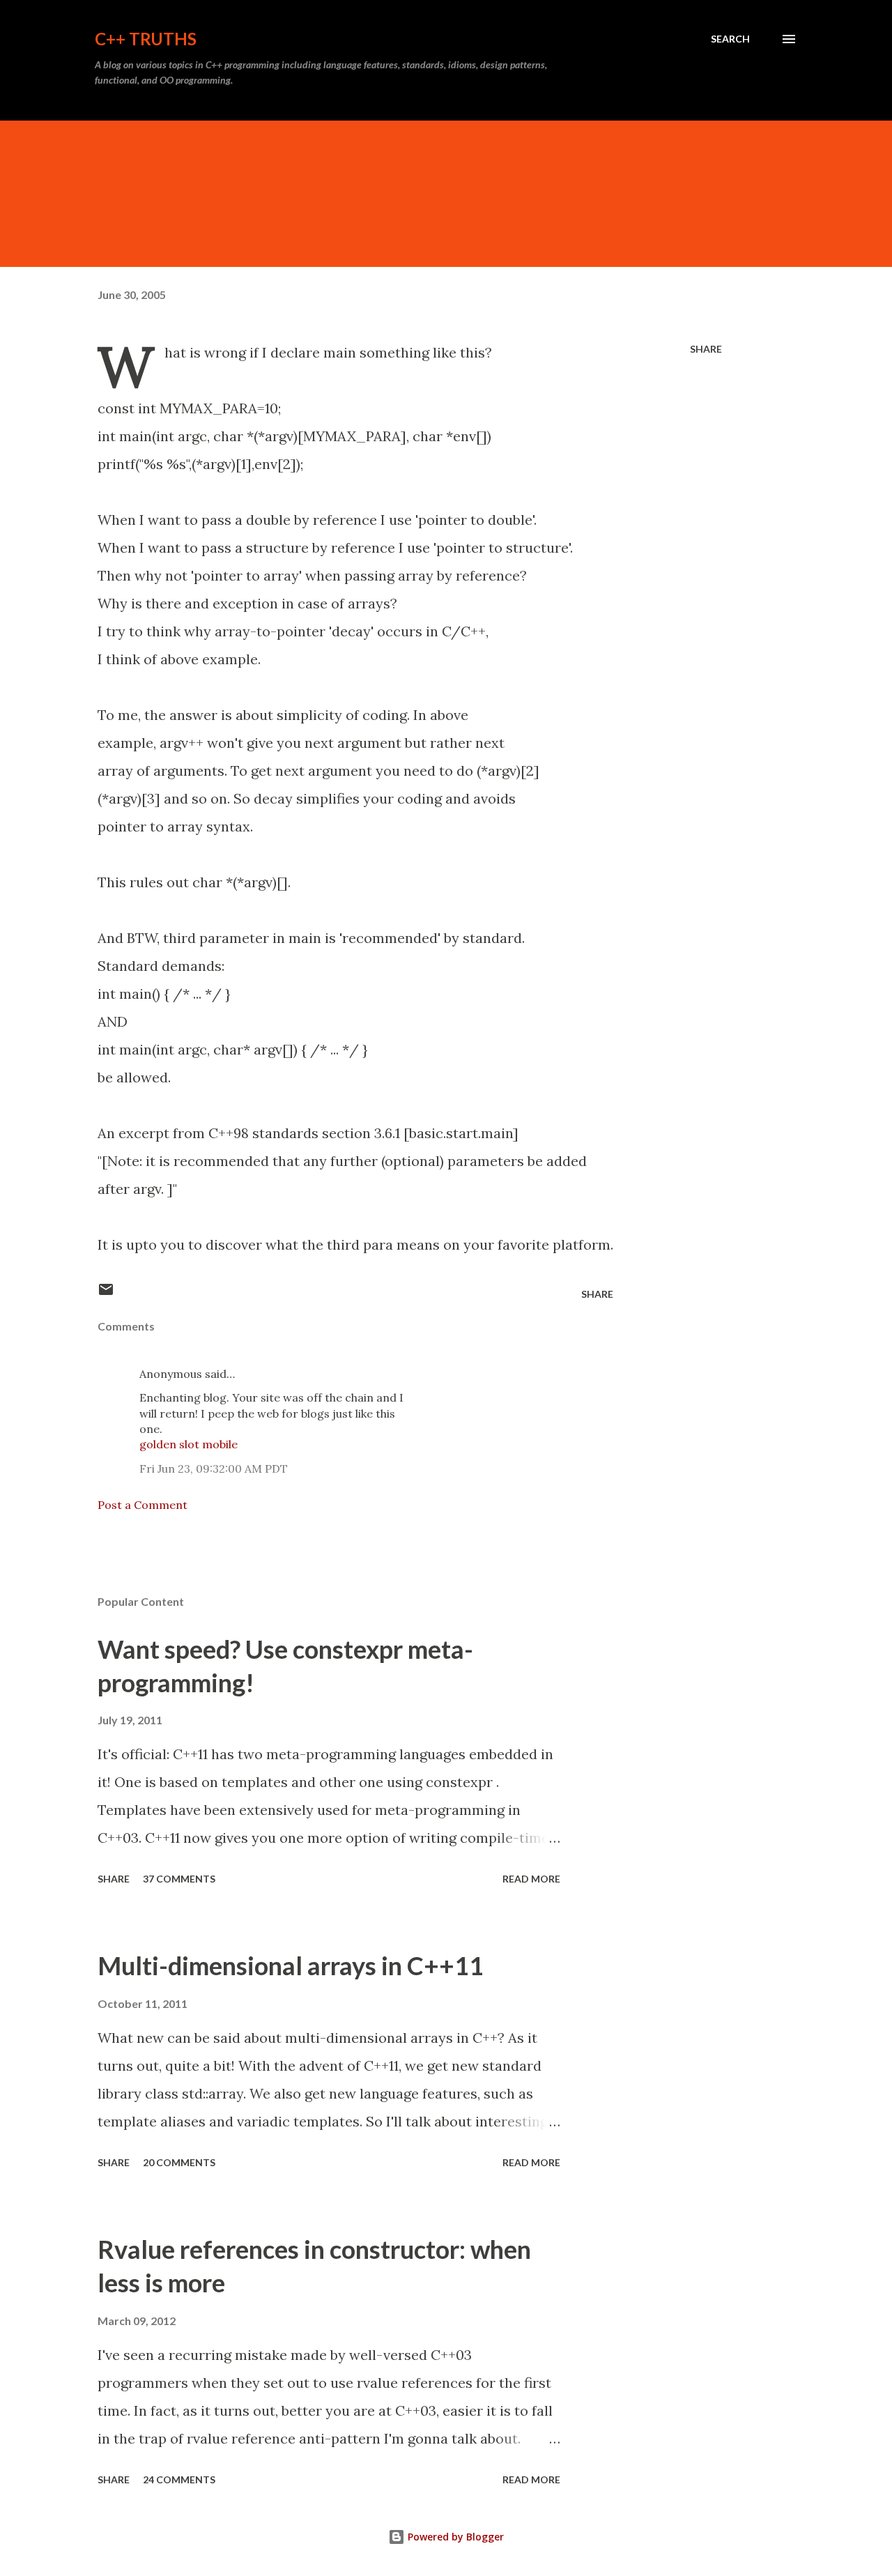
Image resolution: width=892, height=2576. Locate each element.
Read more (531, 1879)
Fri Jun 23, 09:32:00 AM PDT (214, 1469)
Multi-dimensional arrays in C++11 (291, 1965)
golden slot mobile (189, 1444)
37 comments (179, 1879)
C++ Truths (146, 39)
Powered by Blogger (454, 2537)
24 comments (179, 2479)
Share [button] (706, 349)
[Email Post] (106, 1294)
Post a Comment (143, 1505)
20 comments (179, 2162)
